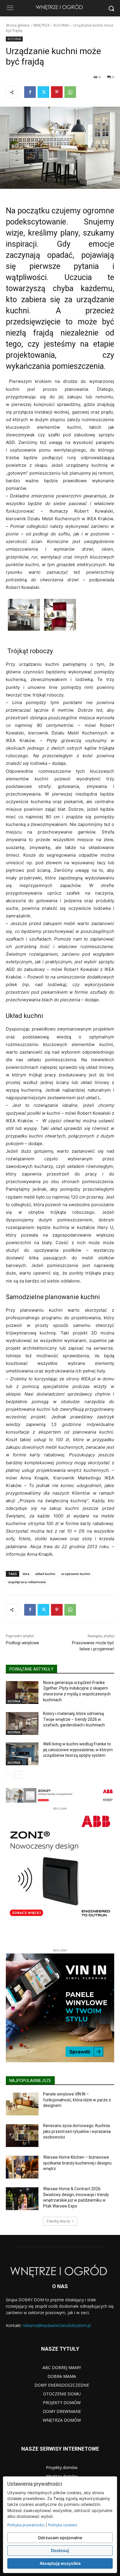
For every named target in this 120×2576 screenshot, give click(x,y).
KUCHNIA (61, 25)
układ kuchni (45, 1574)
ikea (26, 1574)
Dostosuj (60, 2550)
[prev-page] (9, 1775)
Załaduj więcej (58, 2221)
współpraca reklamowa (27, 1582)
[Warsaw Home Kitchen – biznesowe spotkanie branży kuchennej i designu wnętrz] (22, 2167)
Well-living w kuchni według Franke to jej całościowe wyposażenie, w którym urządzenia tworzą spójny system (78, 1750)
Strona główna (18, 25)
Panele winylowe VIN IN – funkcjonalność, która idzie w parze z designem (77, 2100)
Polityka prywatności (26, 2525)
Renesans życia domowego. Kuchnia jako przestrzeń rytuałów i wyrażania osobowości (77, 2131)
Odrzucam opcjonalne (60, 2538)
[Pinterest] (57, 92)
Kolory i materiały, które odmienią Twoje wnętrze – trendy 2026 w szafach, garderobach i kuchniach (74, 1719)
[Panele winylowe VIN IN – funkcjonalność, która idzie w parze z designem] (22, 2104)
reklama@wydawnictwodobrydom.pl (57, 2325)
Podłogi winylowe (22, 1643)
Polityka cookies (63, 2525)
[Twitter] (43, 92)
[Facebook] (30, 92)
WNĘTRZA (42, 25)
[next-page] (19, 1775)
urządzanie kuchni (76, 1574)
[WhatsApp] (70, 92)
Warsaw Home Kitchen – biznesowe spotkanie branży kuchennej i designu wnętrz (77, 2163)
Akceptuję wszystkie (60, 2563)
